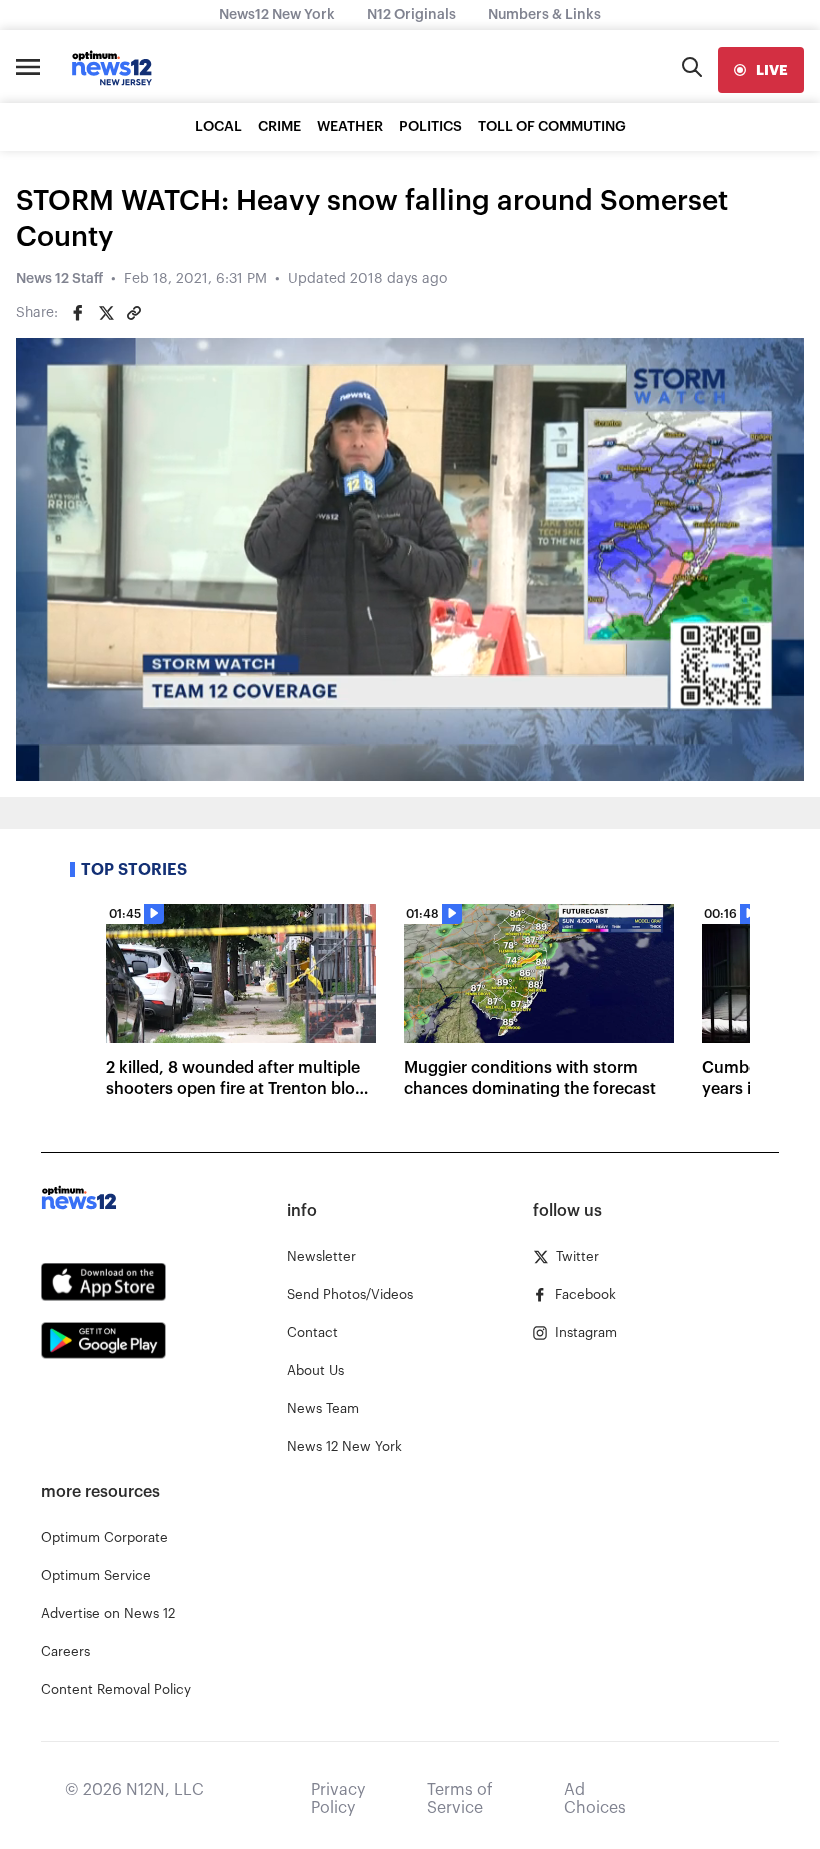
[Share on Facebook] (78, 313)
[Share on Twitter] (106, 313)
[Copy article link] (134, 313)
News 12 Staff (59, 279)
